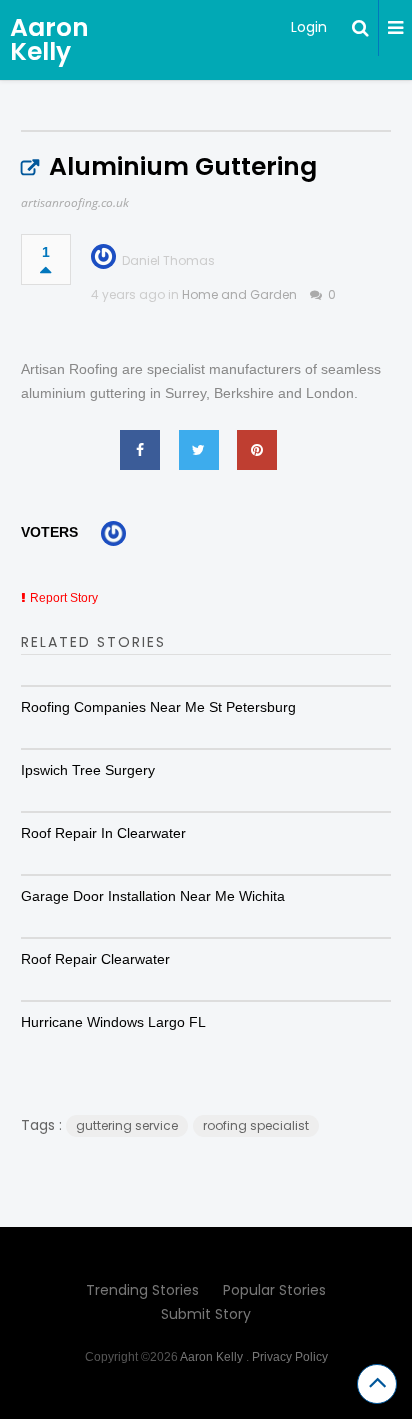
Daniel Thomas (168, 260)
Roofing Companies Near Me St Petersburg (158, 707)
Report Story (64, 598)
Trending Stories (142, 1290)
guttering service (127, 1125)
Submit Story (206, 1314)
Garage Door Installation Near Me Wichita (153, 896)
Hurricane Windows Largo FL (113, 1022)
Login (309, 27)
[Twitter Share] (199, 450)
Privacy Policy (290, 1357)
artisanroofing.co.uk (75, 202)
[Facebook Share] (140, 450)
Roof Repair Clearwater (95, 959)
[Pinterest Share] (257, 450)
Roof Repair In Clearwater (103, 833)
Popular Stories (274, 1290)
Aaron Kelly (49, 39)
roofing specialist (256, 1125)
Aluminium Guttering (183, 166)
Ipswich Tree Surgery (88, 770)
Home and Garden (239, 294)
